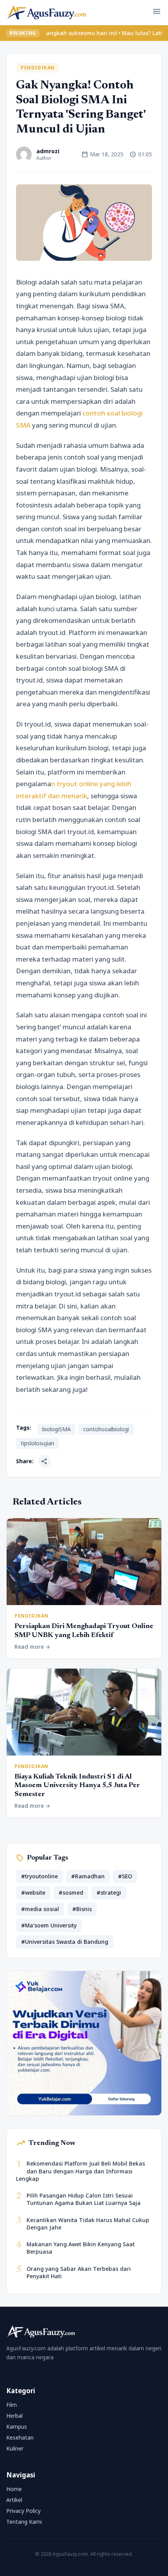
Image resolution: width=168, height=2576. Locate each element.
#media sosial (40, 1909)
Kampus (17, 2427)
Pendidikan (38, 68)
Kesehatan (20, 2437)
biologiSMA (56, 1429)
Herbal (14, 2416)
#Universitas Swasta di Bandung (65, 1942)
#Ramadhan (88, 1876)
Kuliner (15, 2448)
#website (33, 1893)
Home (14, 2489)
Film (12, 2405)
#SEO (125, 1876)
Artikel (14, 2500)
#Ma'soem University (49, 1925)
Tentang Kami (24, 2522)
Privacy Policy (23, 2511)
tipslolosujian (38, 1443)
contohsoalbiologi (106, 1429)
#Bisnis (82, 1909)
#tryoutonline (39, 1876)
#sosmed (71, 1893)
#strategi (109, 1893)
